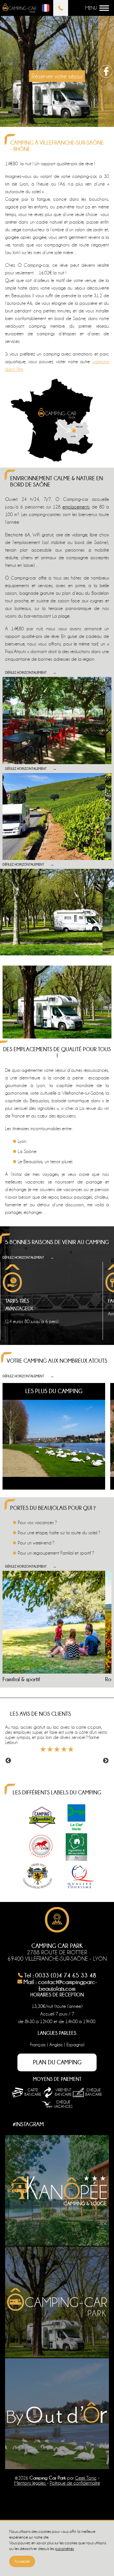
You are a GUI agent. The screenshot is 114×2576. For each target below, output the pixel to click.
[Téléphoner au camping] (61, 8)
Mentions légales (31, 2483)
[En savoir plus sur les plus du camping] (54, 1436)
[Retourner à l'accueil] (19, 9)
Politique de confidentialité (75, 2483)
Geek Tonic (86, 2478)
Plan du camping (57, 2062)
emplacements (76, 507)
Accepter (22, 2561)
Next (106, 1761)
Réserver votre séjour (57, 76)
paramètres (64, 2549)
